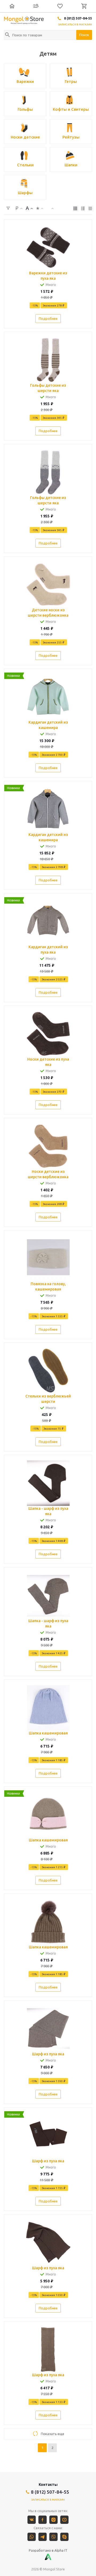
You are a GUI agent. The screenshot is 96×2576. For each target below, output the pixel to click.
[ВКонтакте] (32, 2520)
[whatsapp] (32, 2537)
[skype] (64, 2537)
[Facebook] (43, 2520)
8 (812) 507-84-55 (78, 18)
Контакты (48, 2485)
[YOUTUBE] (64, 2520)
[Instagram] (53, 2520)
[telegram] (43, 2537)
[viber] (53, 2537)
